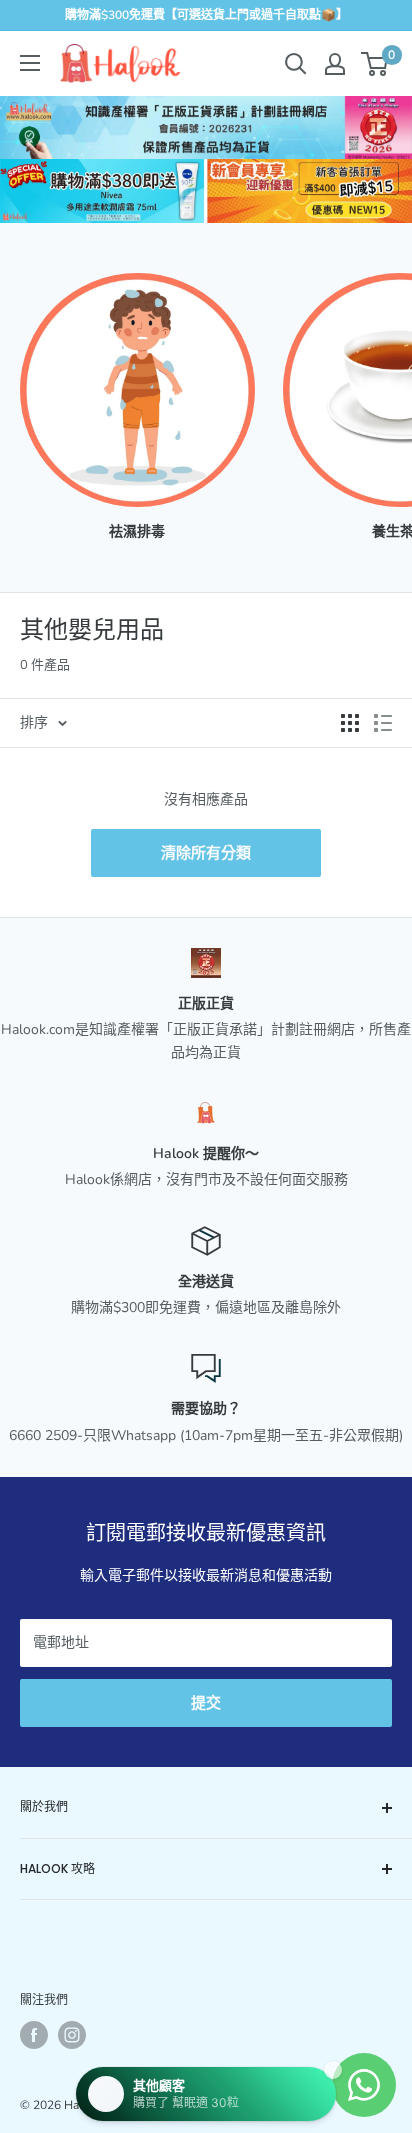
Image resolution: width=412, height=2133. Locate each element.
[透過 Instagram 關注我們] (72, 2035)
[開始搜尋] (296, 64)
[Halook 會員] (335, 64)
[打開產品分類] (30, 63)
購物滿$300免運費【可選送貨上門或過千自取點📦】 (206, 15)
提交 (206, 1703)
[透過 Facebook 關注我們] (34, 2035)
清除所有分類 (206, 853)
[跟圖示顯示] (350, 723)
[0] (375, 64)
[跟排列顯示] (383, 723)
